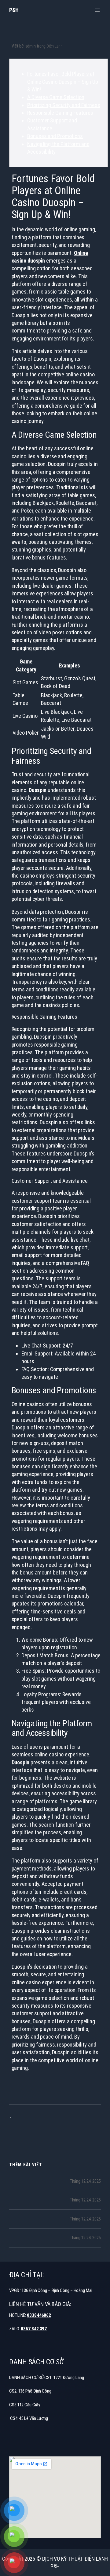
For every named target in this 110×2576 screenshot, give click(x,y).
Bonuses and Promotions (55, 136)
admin (31, 46)
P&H (14, 10)
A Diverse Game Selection (56, 97)
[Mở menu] (97, 10)
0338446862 (39, 2315)
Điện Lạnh (55, 46)
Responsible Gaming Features (60, 113)
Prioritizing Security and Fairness (64, 105)
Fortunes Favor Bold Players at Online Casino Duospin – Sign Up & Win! (63, 82)
